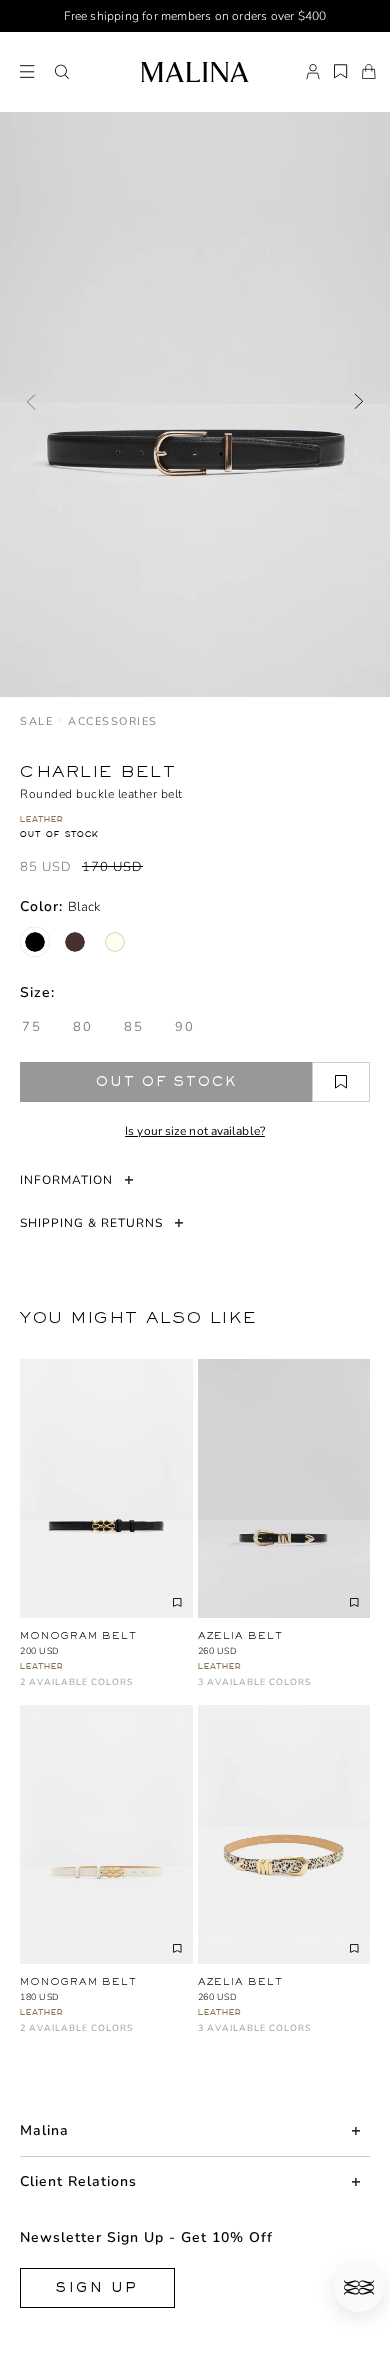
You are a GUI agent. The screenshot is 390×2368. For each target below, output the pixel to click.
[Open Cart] (369, 72)
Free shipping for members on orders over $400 (195, 16)
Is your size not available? (195, 1131)
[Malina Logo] (194, 72)
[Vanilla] (115, 942)
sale (36, 721)
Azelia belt (240, 1635)
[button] (62, 72)
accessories (113, 721)
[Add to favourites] (341, 1082)
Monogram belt (78, 1635)
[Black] (35, 942)
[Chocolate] (75, 942)
